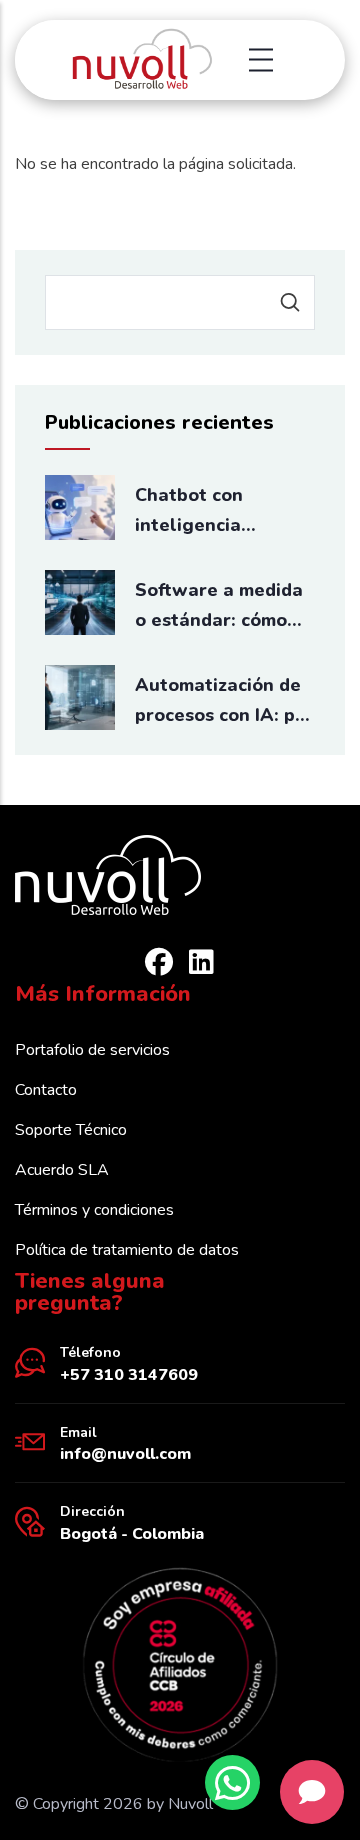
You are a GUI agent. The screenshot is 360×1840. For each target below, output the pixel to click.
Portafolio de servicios (92, 1050)
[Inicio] (140, 60)
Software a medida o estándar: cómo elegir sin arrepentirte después (219, 606)
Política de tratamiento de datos (127, 1250)
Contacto (46, 1090)
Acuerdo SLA (62, 1170)
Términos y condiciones (94, 1210)
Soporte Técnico (71, 1130)
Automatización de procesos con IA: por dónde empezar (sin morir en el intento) (224, 701)
